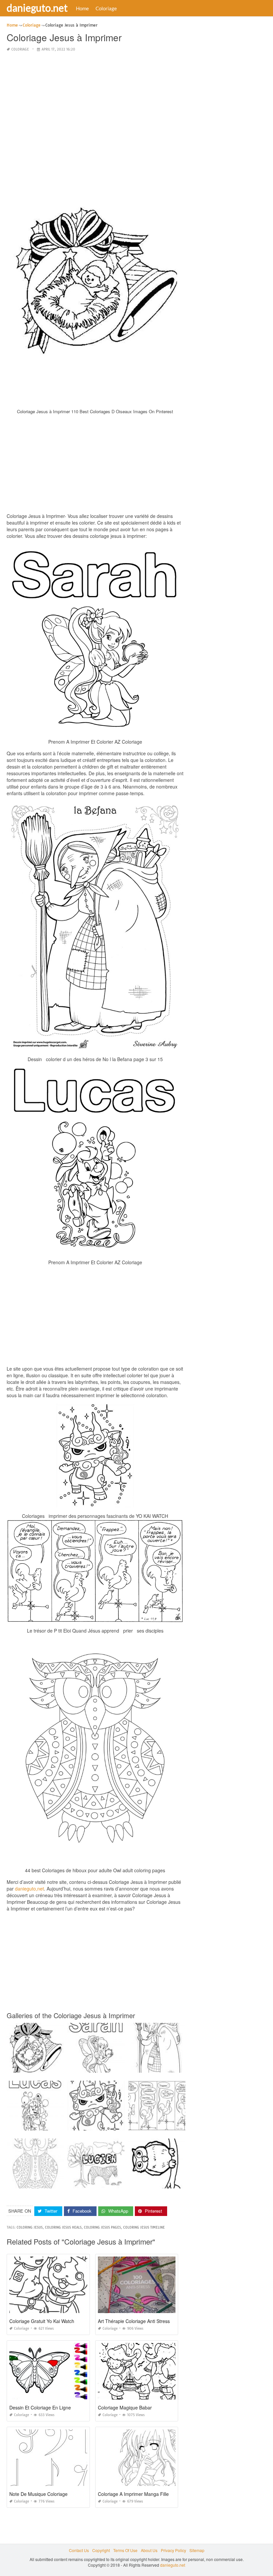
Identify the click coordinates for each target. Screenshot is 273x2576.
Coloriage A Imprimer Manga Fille (133, 2494)
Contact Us (79, 2550)
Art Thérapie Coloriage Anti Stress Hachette (144, 2321)
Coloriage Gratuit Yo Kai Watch (42, 2321)
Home (82, 8)
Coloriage (106, 8)
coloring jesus (30, 2227)
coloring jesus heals (63, 2227)
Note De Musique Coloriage (38, 2494)
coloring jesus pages (102, 2227)
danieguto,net (29, 1889)
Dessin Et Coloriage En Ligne (40, 2407)
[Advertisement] (95, 104)
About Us (149, 2550)
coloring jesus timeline (144, 2227)
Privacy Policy (173, 2550)
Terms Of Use (125, 2550)
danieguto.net (37, 8)
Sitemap (197, 2550)
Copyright (101, 2550)
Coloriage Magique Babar (125, 2407)
